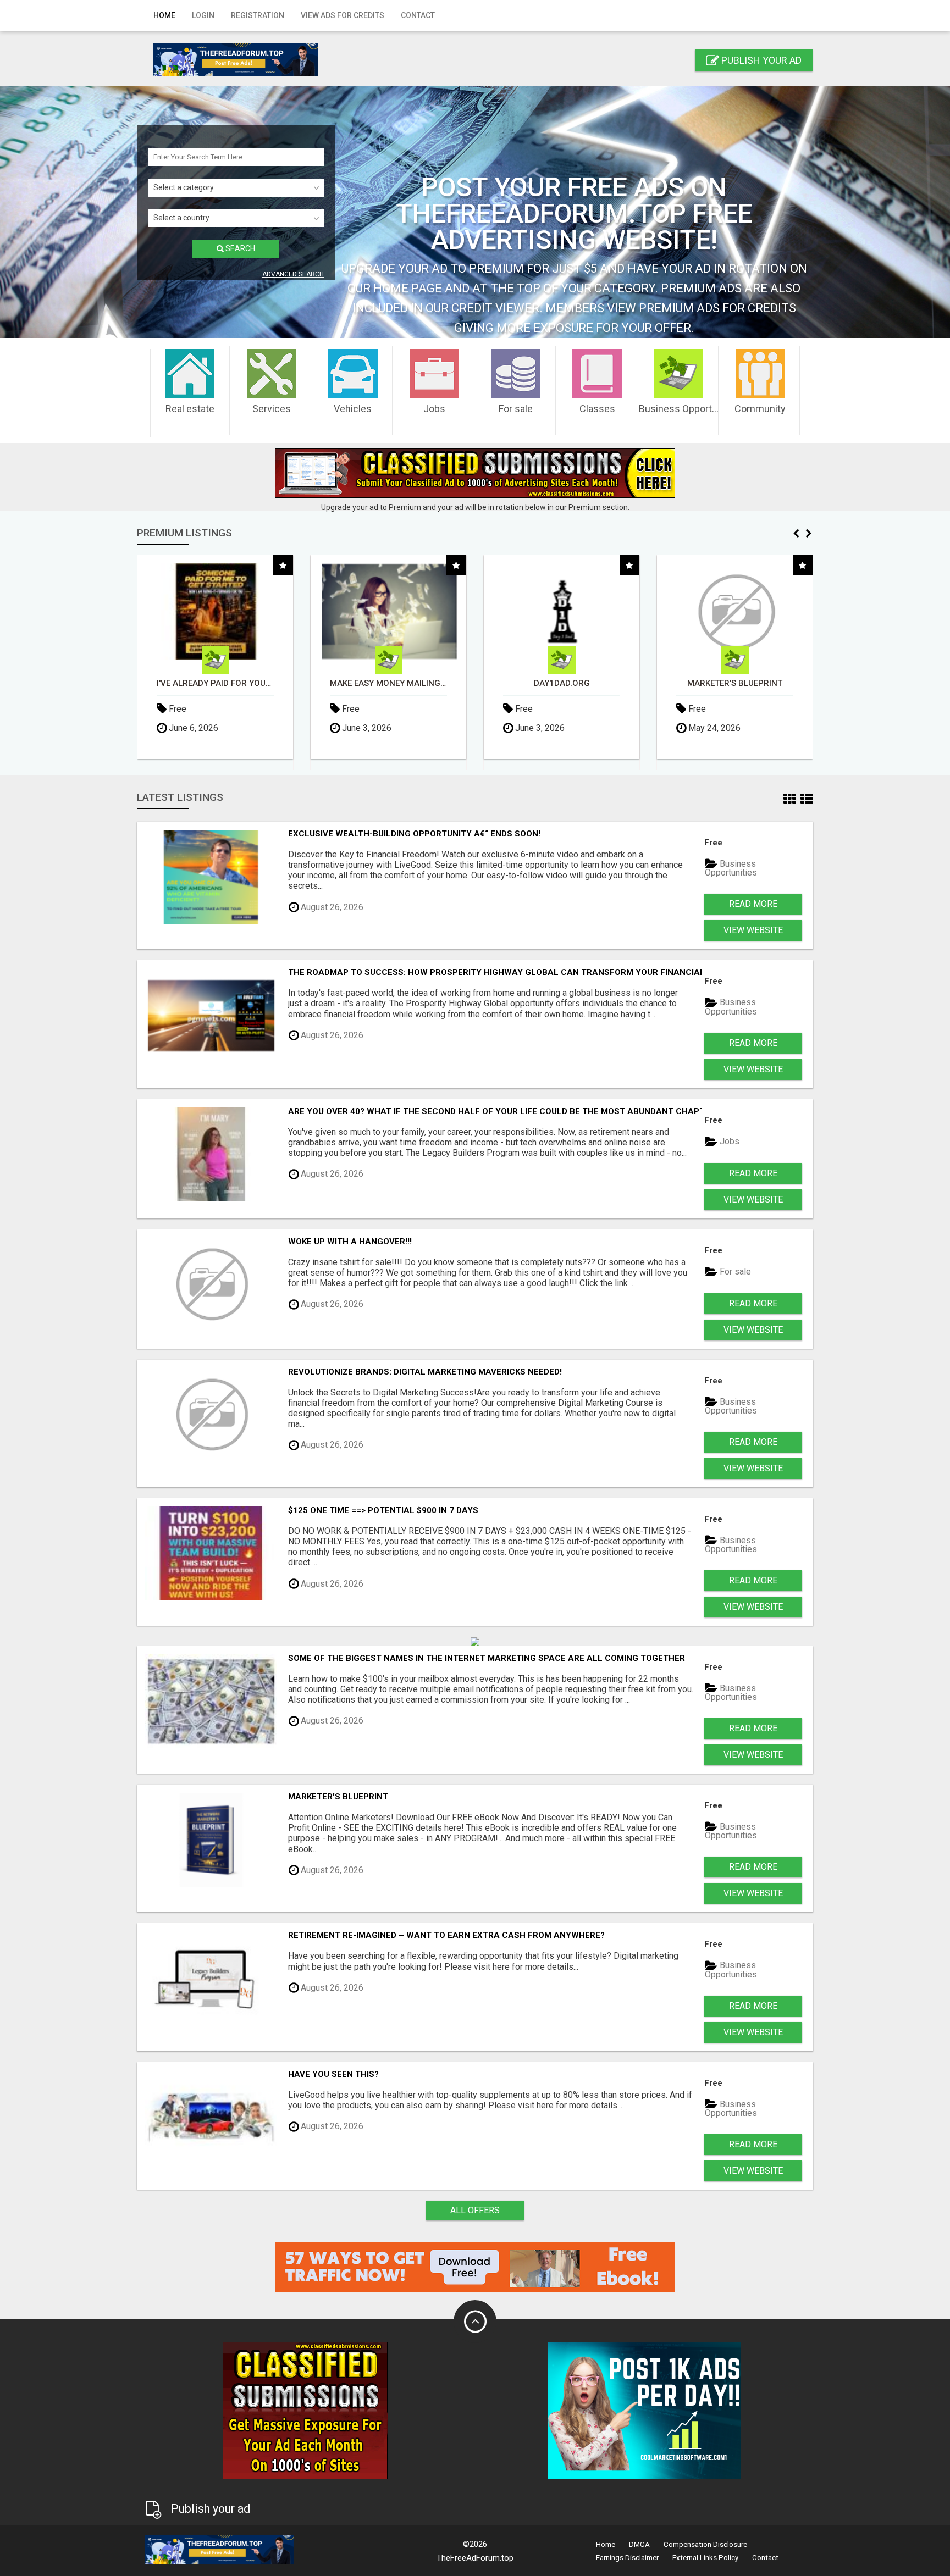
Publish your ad (760, 60)
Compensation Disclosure (705, 2544)
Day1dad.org (389, 683)
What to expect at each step (735, 683)
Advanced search (293, 274)
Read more (753, 904)
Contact (418, 15)
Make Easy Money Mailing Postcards (215, 683)
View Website (753, 930)
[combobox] (236, 188)
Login (203, 15)
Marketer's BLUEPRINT (562, 683)
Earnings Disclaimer (627, 2558)
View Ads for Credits (343, 15)
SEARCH (239, 248)
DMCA (639, 2544)
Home (164, 15)
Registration (258, 15)
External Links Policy (705, 2558)
